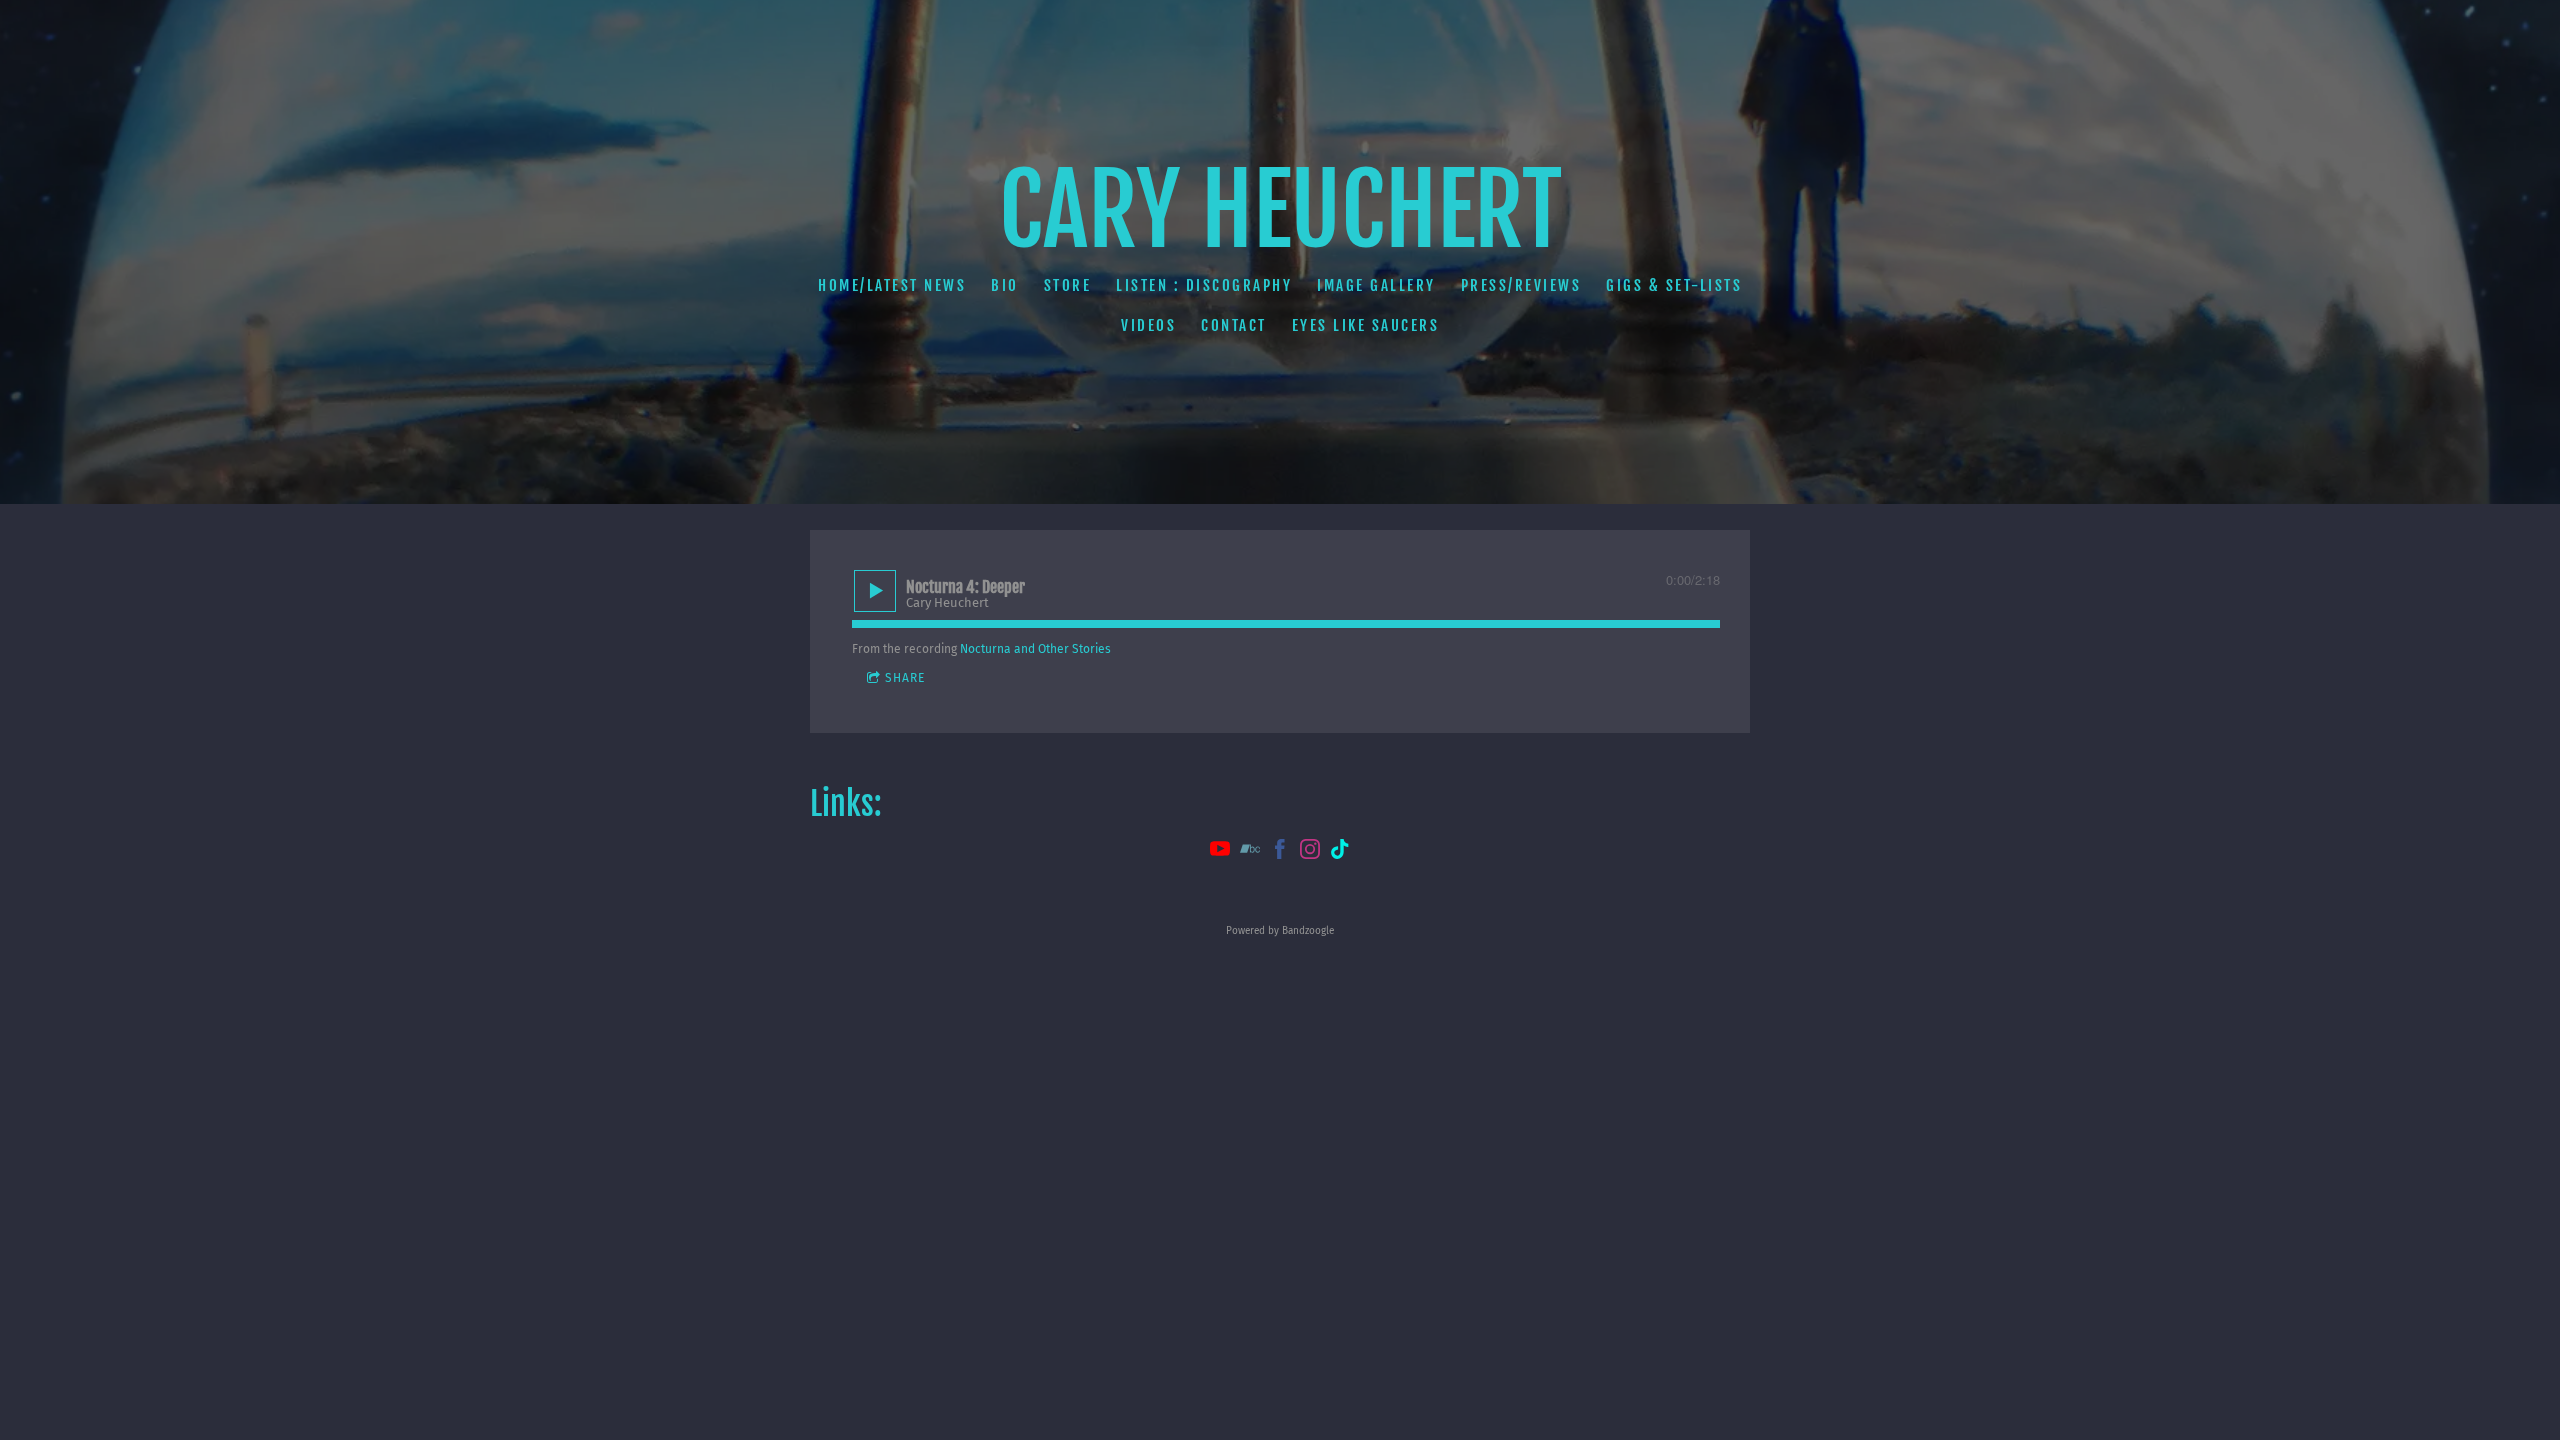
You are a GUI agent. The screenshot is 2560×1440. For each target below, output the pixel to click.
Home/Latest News (892, 285)
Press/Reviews (1521, 285)
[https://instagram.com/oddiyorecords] (1310, 852)
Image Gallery (1376, 285)
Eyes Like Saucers (1366, 325)
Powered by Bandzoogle (1280, 931)
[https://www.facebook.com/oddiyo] (1280, 852)
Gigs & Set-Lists (1674, 285)
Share (905, 678)
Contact (1234, 325)
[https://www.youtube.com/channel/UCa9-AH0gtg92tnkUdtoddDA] (1220, 852)
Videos (1148, 325)
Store (1068, 285)
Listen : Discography (1204, 285)
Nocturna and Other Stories (1035, 649)
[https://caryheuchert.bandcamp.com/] (1250, 852)
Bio (1005, 285)
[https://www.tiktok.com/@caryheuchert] (1340, 852)
